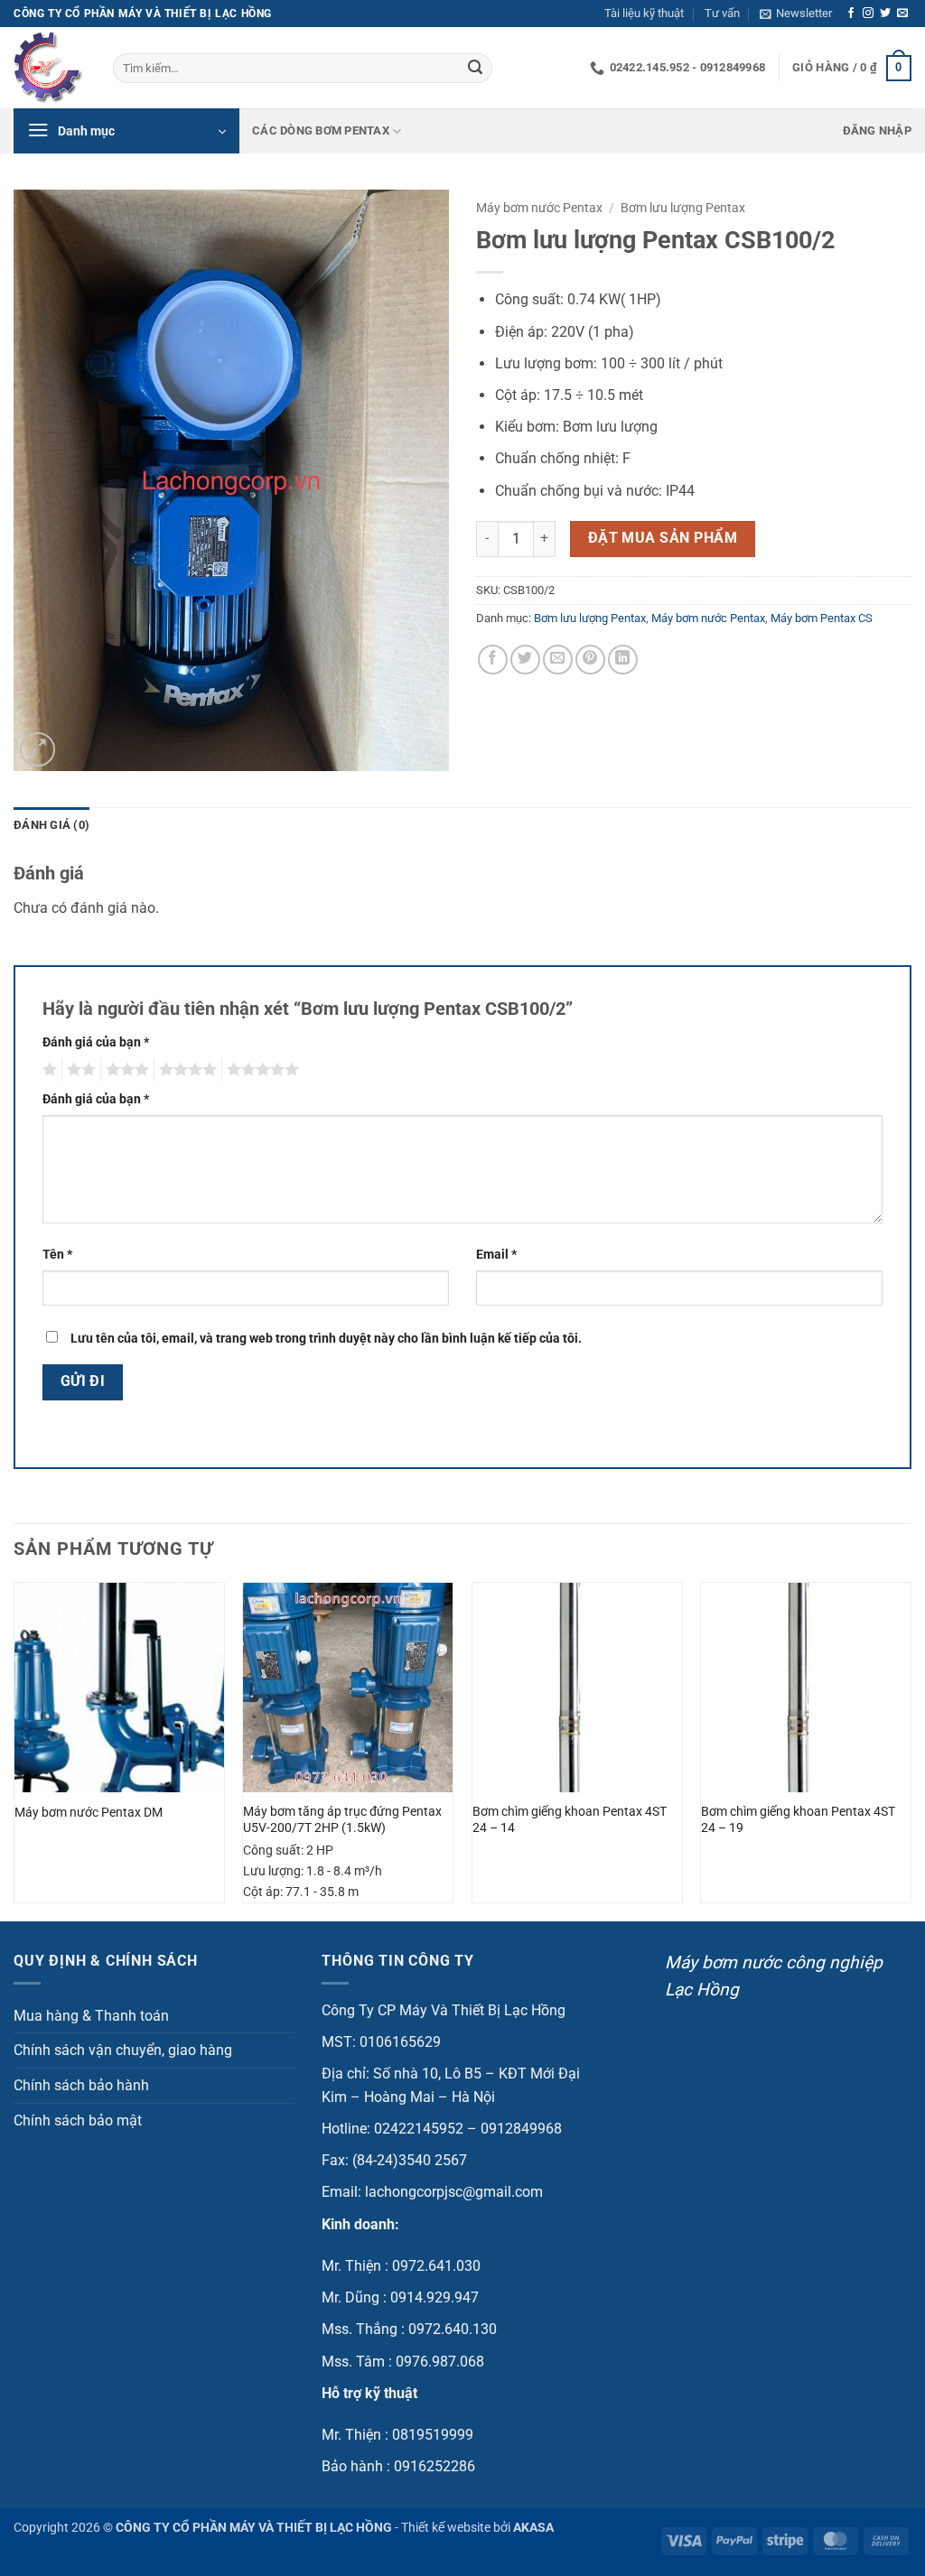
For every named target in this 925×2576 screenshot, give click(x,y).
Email (496, 1255)
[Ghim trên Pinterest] (590, 660)
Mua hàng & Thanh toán (91, 2016)
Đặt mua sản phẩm (663, 538)
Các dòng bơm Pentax (321, 130)
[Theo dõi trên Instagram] (868, 14)
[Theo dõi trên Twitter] (885, 14)
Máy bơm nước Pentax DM (89, 1813)
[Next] (911, 1750)
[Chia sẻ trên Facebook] (493, 660)
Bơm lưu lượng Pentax (683, 208)
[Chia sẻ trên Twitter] (525, 660)
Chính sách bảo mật (78, 2120)
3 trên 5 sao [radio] (125, 1070)
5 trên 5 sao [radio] (260, 1070)
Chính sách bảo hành (81, 2085)
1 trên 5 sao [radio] (47, 1070)
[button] (796, 14)
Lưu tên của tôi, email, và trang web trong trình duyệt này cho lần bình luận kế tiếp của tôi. (326, 1339)
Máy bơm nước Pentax (539, 208)
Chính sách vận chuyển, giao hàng (123, 2050)
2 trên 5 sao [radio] (79, 1070)
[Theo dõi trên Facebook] (851, 14)
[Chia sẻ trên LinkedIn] (623, 660)
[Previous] (14, 1750)
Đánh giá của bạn (96, 1042)
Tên (57, 1255)
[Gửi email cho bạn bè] (558, 660)
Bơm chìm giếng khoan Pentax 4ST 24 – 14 (570, 1820)
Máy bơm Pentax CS (822, 618)
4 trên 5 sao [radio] (185, 1070)
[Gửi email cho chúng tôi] (902, 14)
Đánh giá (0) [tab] (51, 825)
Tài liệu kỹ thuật (644, 13)
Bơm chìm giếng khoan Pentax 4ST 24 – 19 (798, 1820)
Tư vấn (722, 13)
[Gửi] (475, 69)
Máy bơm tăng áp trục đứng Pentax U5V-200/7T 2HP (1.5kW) (342, 1820)
